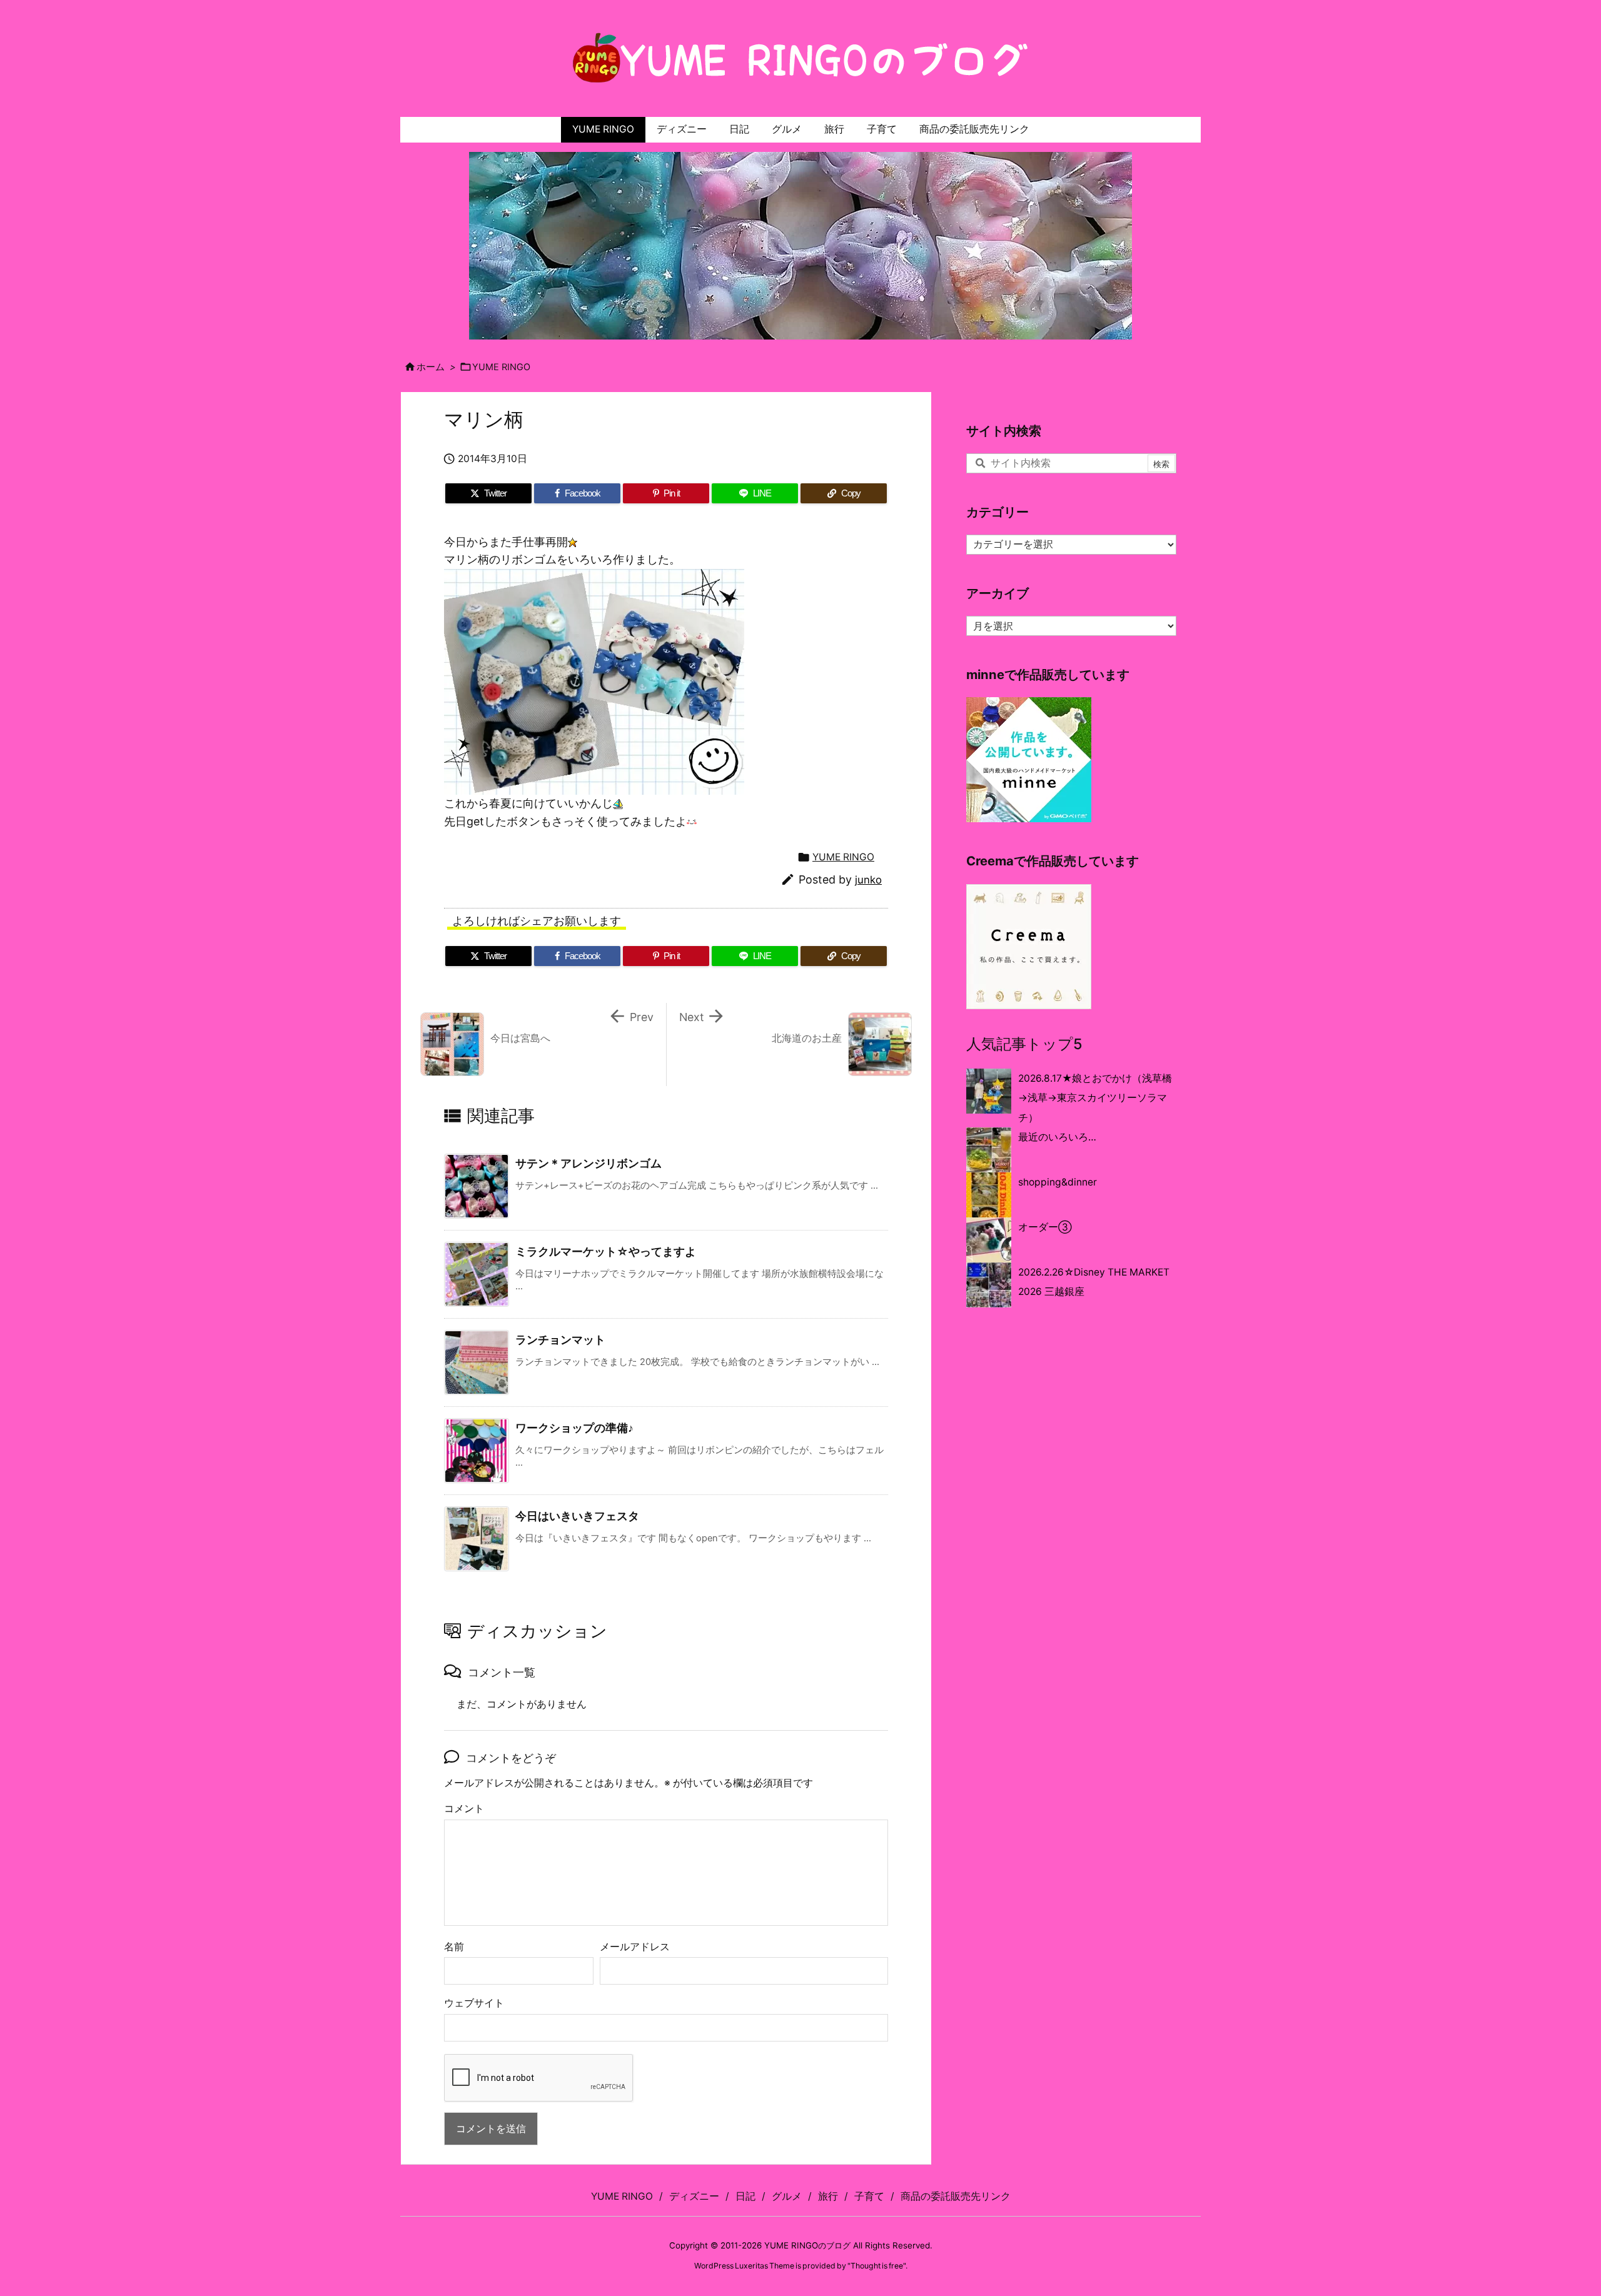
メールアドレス (635, 1947)
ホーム (431, 367)
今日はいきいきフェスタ (577, 1516)
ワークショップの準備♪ (574, 1428)
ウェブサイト (474, 2003)
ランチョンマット (560, 1340)
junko (868, 880)
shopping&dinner (1058, 1182)
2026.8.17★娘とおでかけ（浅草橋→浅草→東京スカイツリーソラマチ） (1095, 1098)
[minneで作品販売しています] (1029, 759)
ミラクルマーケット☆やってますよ (606, 1251)
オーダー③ (1045, 1227)
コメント (464, 1809)
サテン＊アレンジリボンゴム (588, 1163)
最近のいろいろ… (1057, 1137)
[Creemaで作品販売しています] (1029, 946)
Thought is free (877, 2266)
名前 (454, 1947)
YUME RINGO (501, 367)
